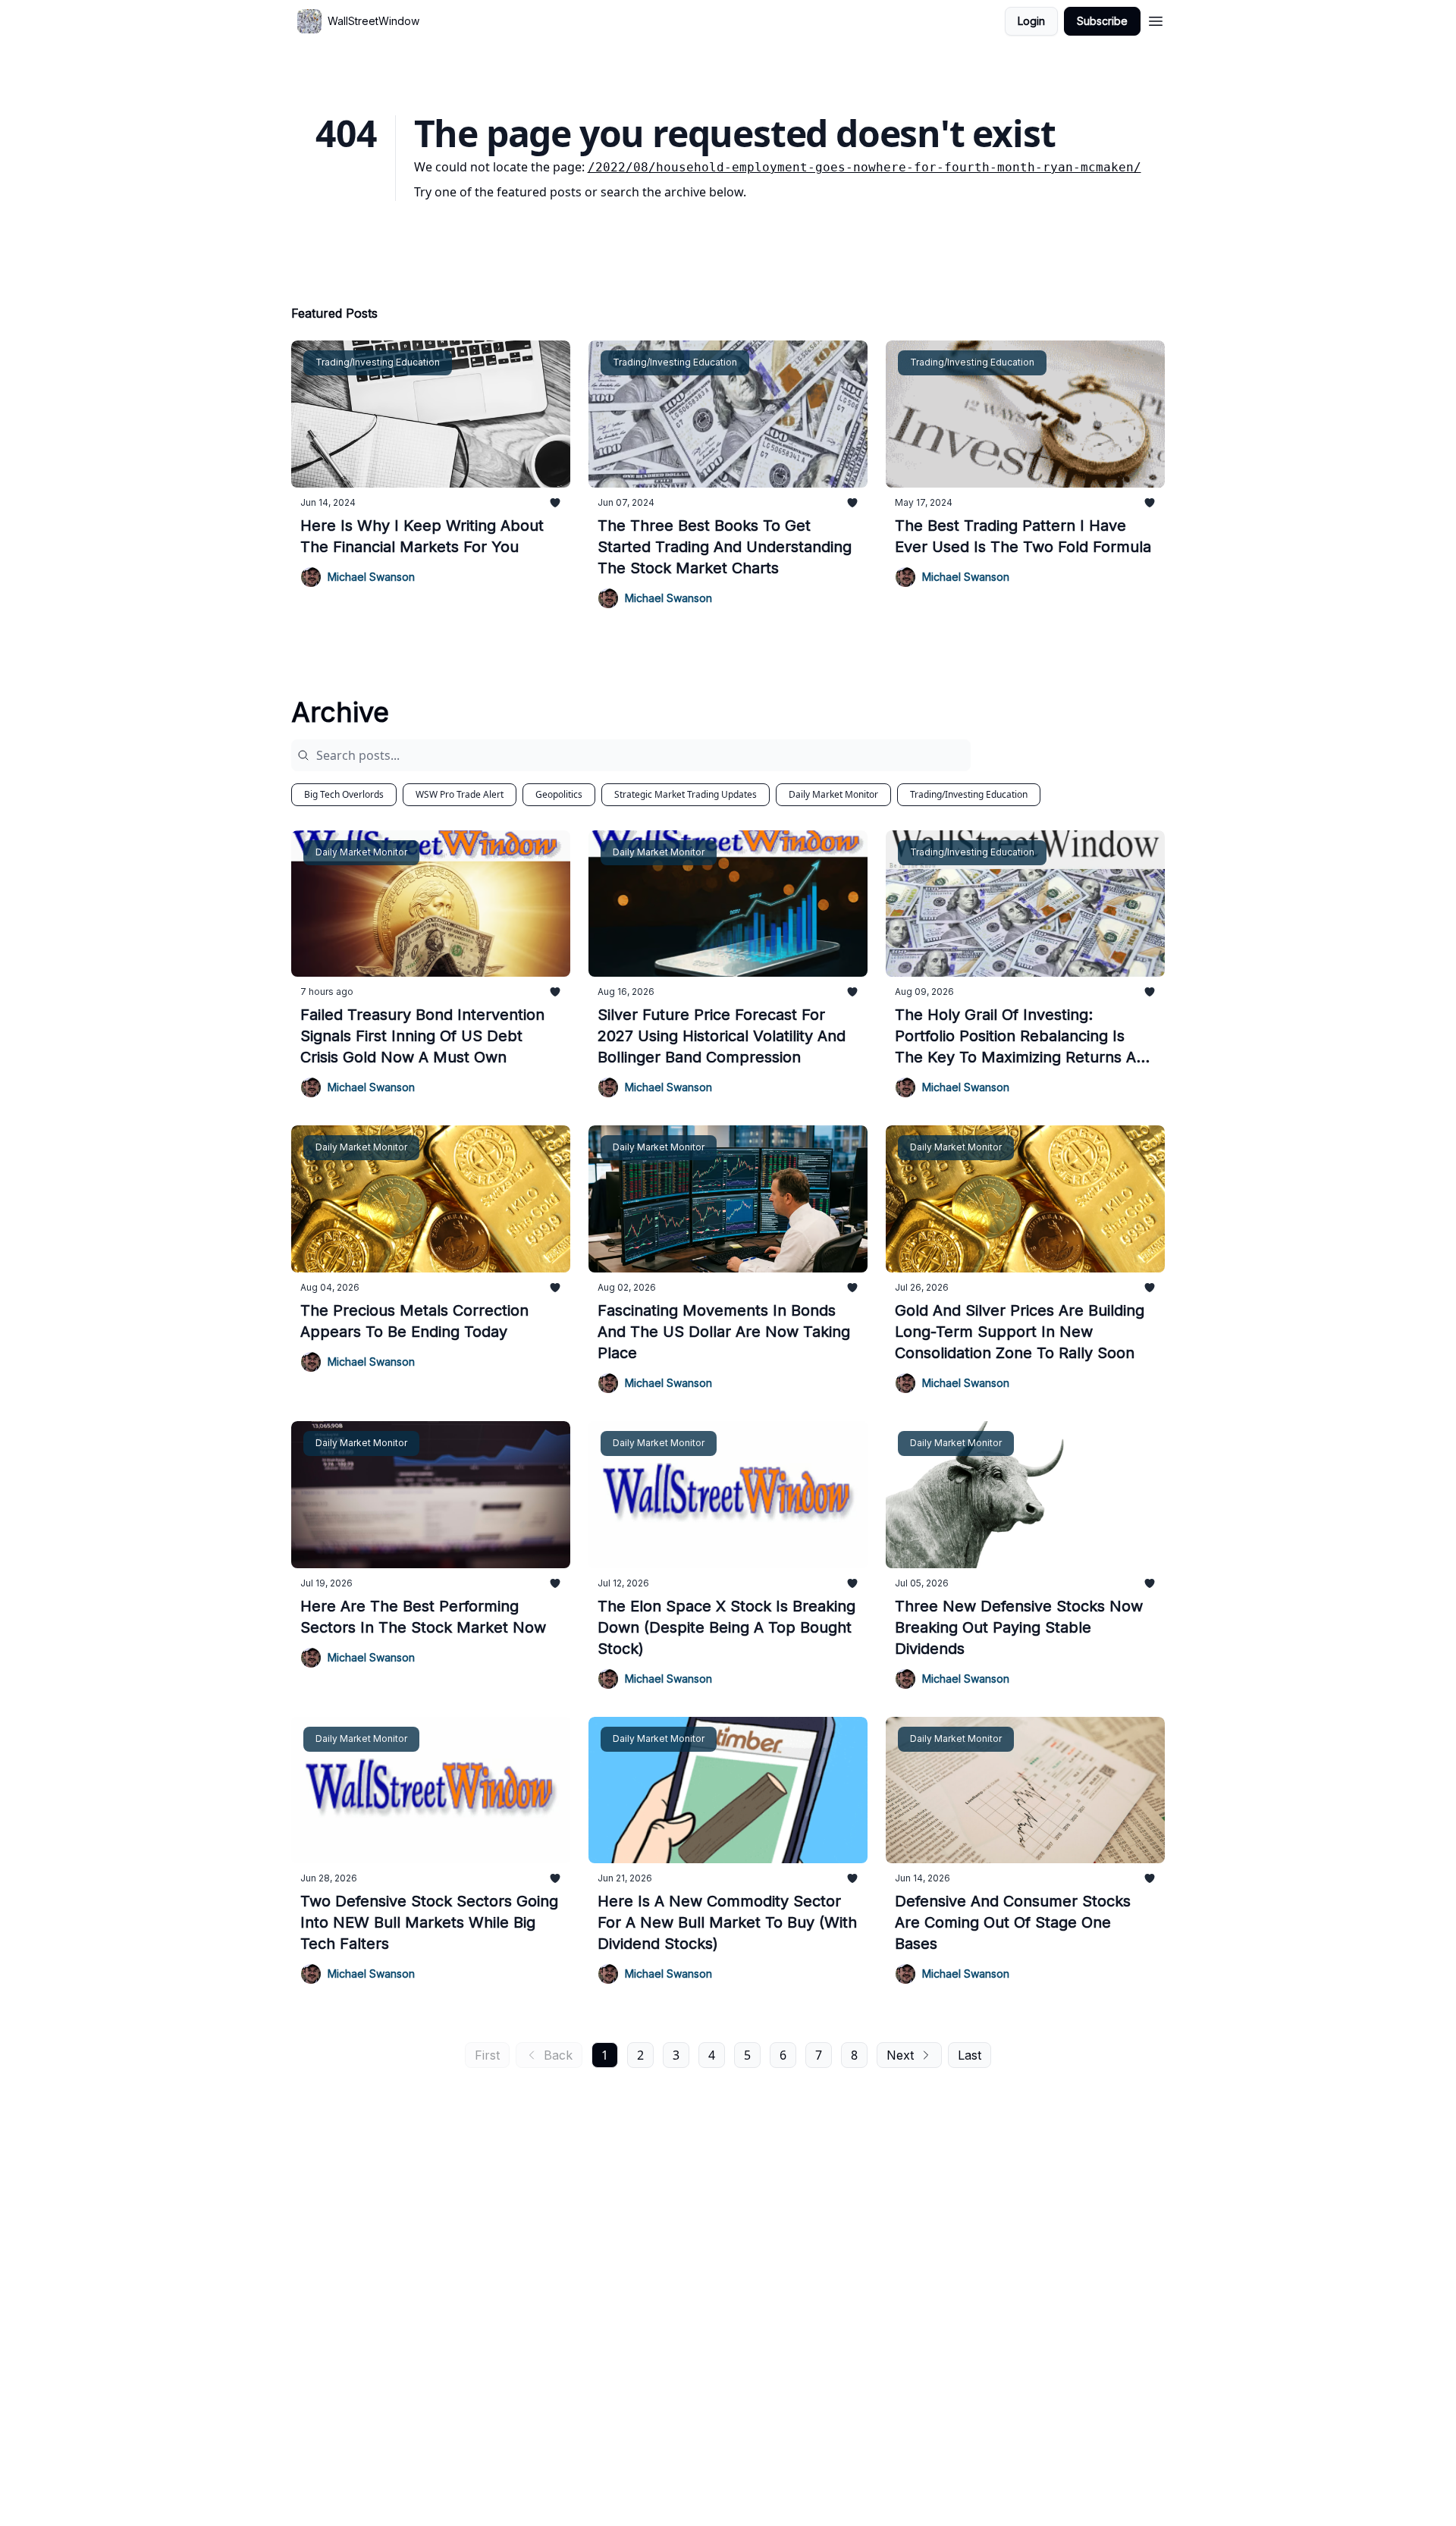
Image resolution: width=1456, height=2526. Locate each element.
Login (1031, 21)
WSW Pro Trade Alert (460, 794)
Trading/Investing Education (969, 794)
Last (970, 2055)
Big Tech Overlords (344, 794)
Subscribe (1102, 21)
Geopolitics (559, 794)
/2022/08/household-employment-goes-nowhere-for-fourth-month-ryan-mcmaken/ (864, 167)
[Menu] (1156, 19)
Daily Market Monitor (833, 794)
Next (900, 2055)
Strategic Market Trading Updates (686, 794)
